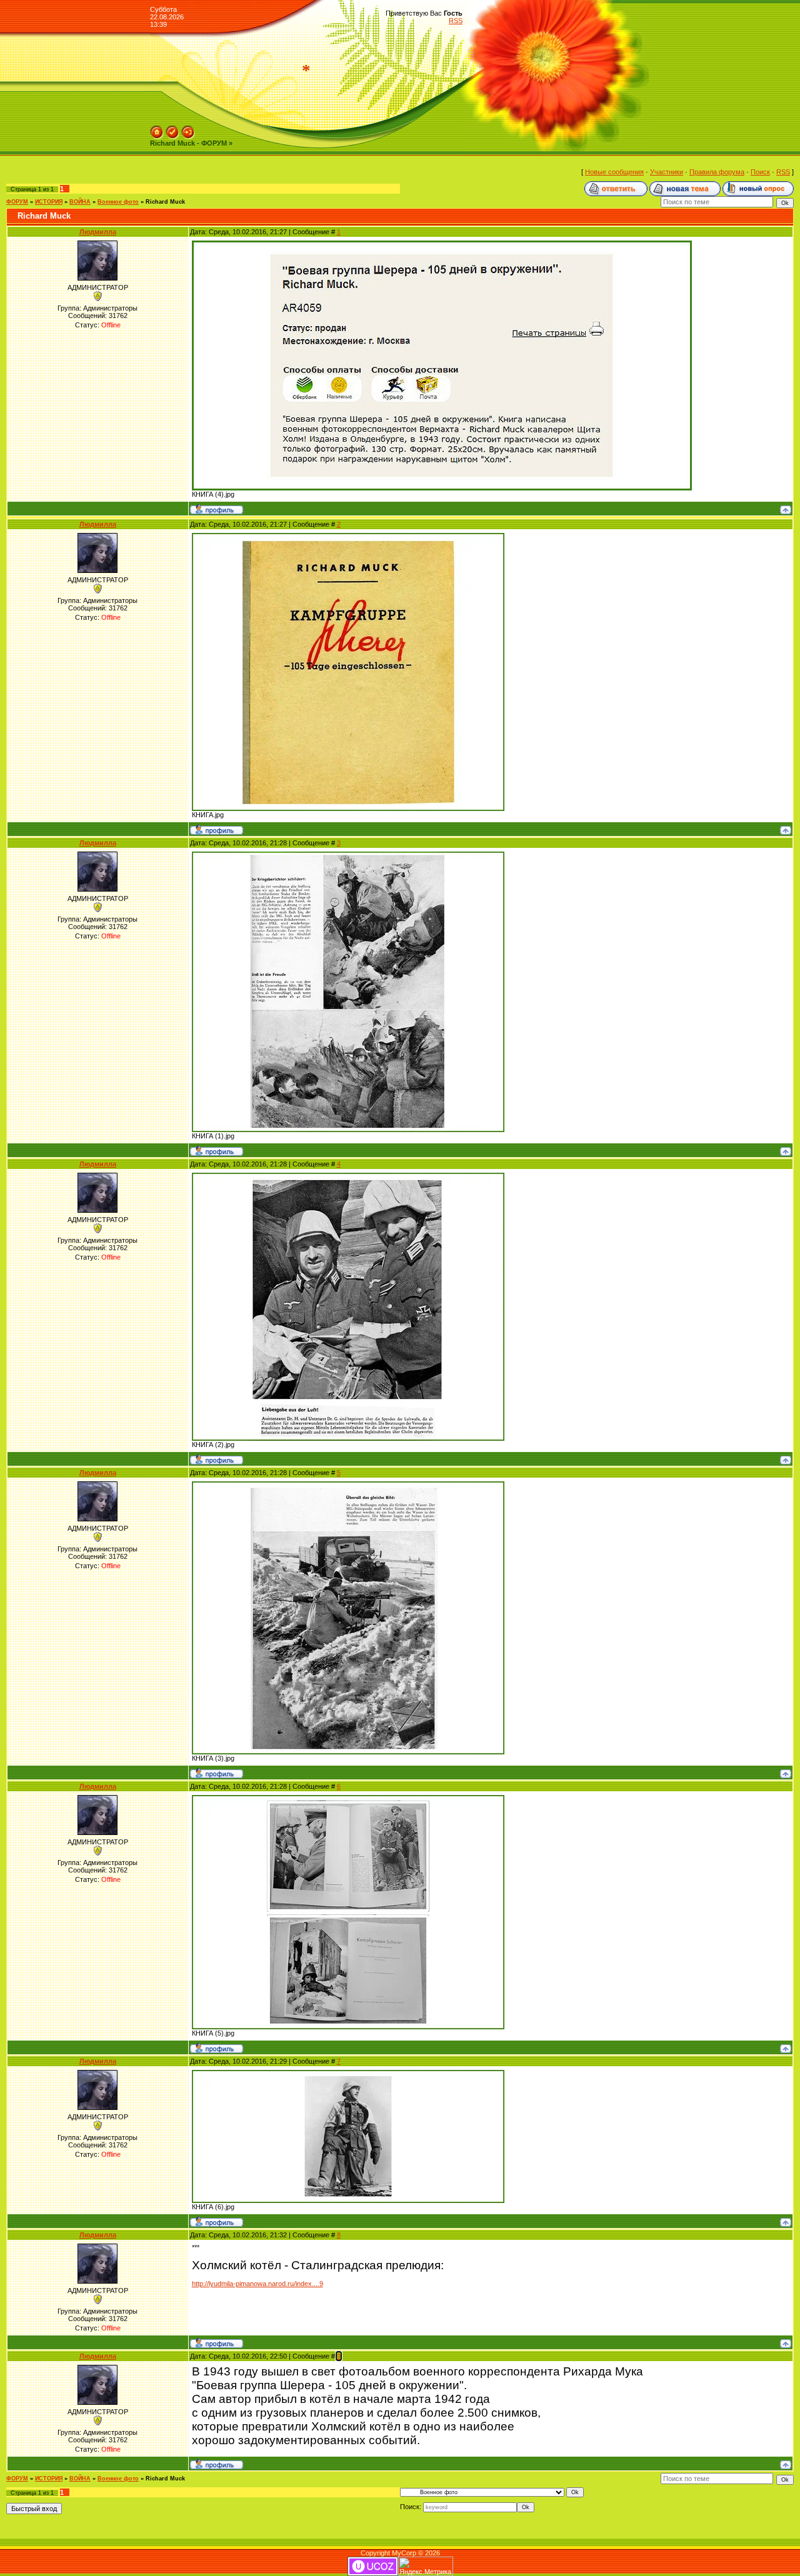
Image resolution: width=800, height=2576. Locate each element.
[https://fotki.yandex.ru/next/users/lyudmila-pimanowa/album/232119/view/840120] (348, 1176)
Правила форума (717, 172)
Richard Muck (165, 202)
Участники (667, 172)
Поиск (760, 172)
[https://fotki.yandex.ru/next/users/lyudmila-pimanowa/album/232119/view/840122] (442, 244)
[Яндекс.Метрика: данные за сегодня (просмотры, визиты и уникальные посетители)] (426, 2566)
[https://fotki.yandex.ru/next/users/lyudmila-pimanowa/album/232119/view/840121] (348, 1485)
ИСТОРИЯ (49, 202)
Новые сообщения (614, 172)
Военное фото (118, 202)
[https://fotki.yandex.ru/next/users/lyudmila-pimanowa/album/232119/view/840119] (348, 855)
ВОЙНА (80, 202)
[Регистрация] (172, 129)
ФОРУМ (17, 202)
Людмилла (98, 232)
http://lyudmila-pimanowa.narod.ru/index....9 (257, 2284)
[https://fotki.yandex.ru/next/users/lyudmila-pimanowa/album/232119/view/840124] (348, 2074)
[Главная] (157, 129)
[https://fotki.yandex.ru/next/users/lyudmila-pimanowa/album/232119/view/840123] (348, 1799)
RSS (456, 21)
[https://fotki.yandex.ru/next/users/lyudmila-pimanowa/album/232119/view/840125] (348, 537)
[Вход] (188, 129)
